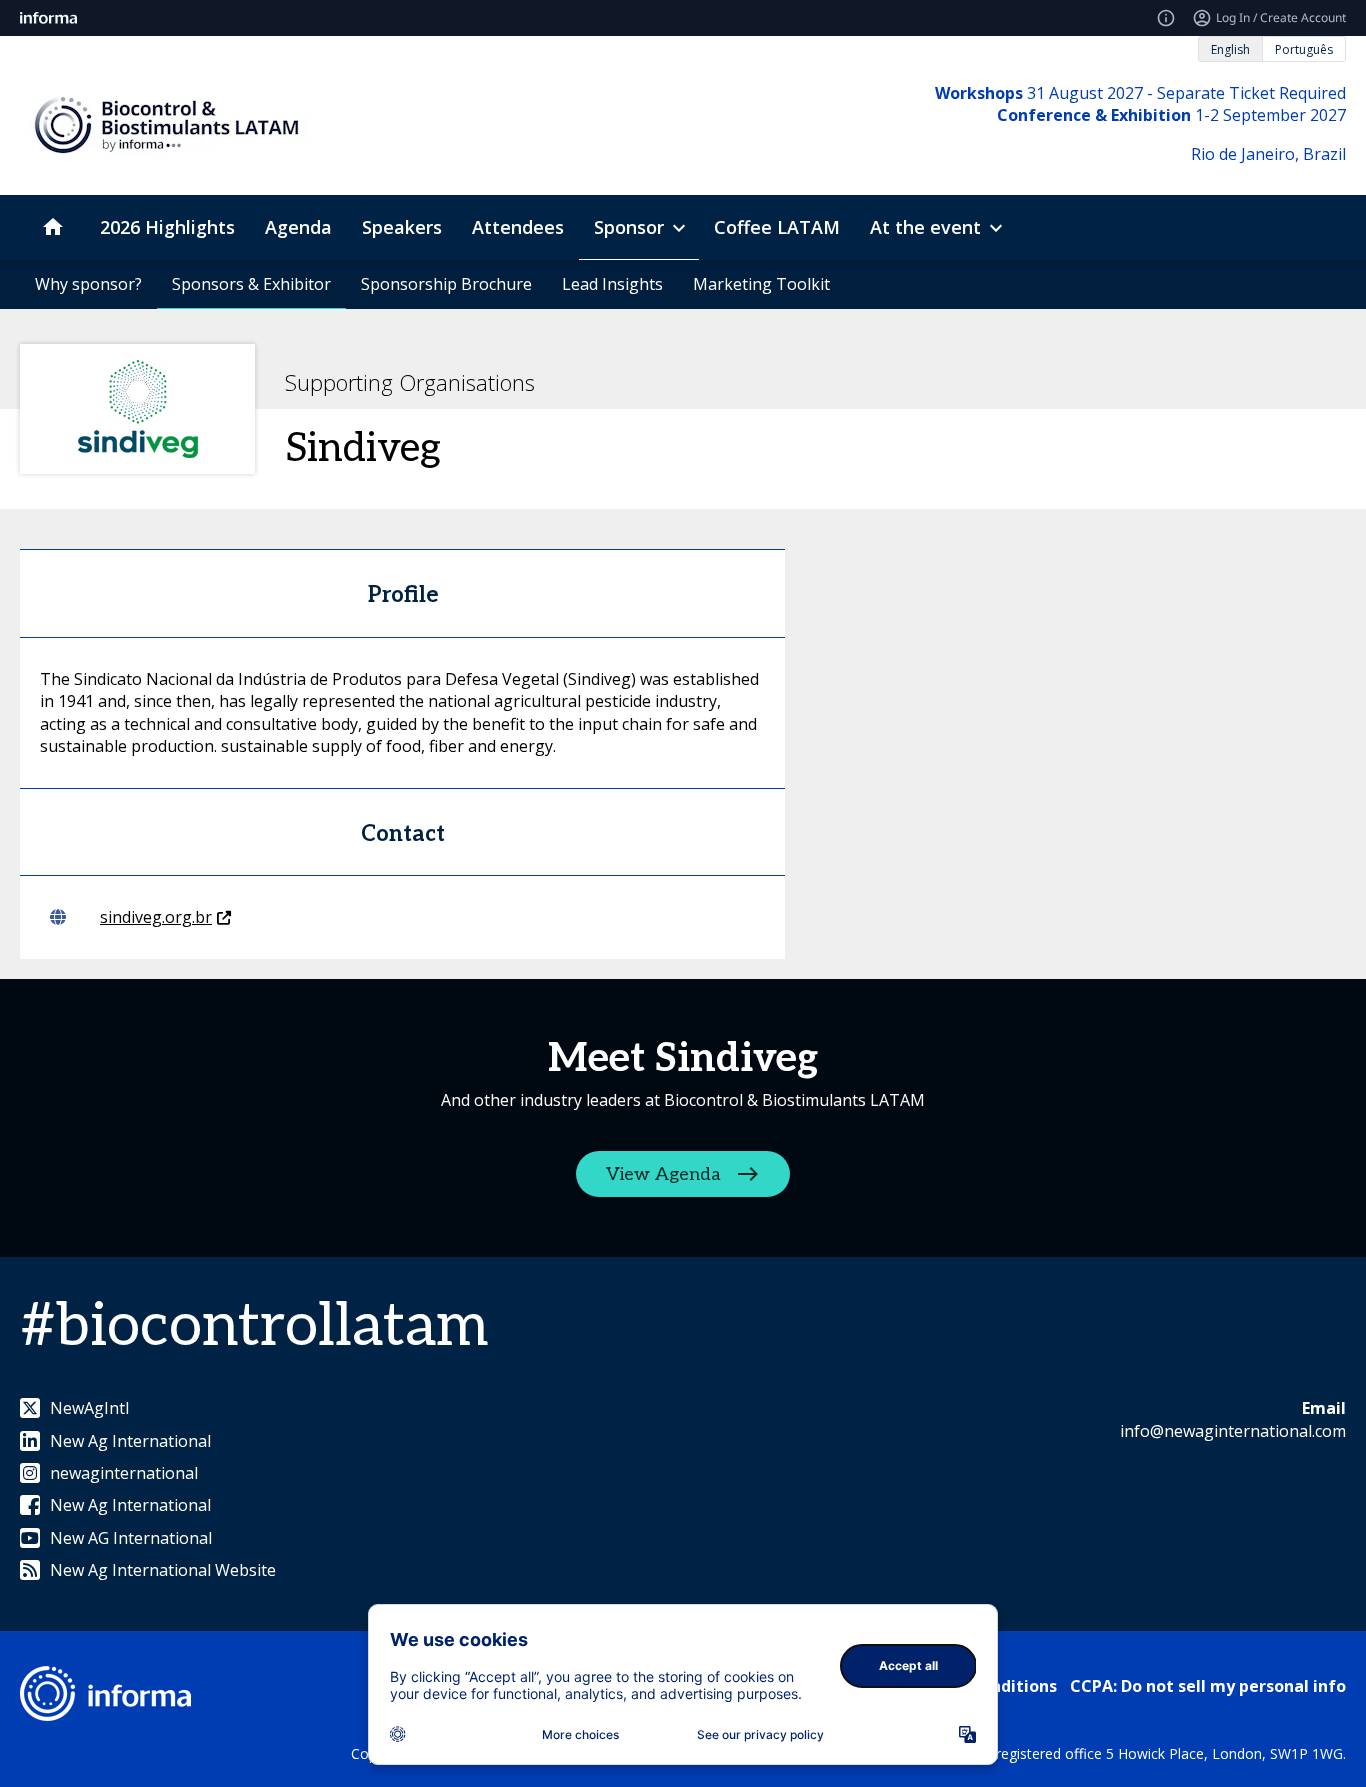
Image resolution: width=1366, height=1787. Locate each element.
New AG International (131, 1538)
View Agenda (663, 1174)
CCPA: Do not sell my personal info (1208, 1686)
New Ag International (130, 1441)
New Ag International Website (163, 1570)
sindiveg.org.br (156, 917)
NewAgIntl (89, 1408)
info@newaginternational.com (1233, 1431)
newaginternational (124, 1473)
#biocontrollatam (254, 1327)
